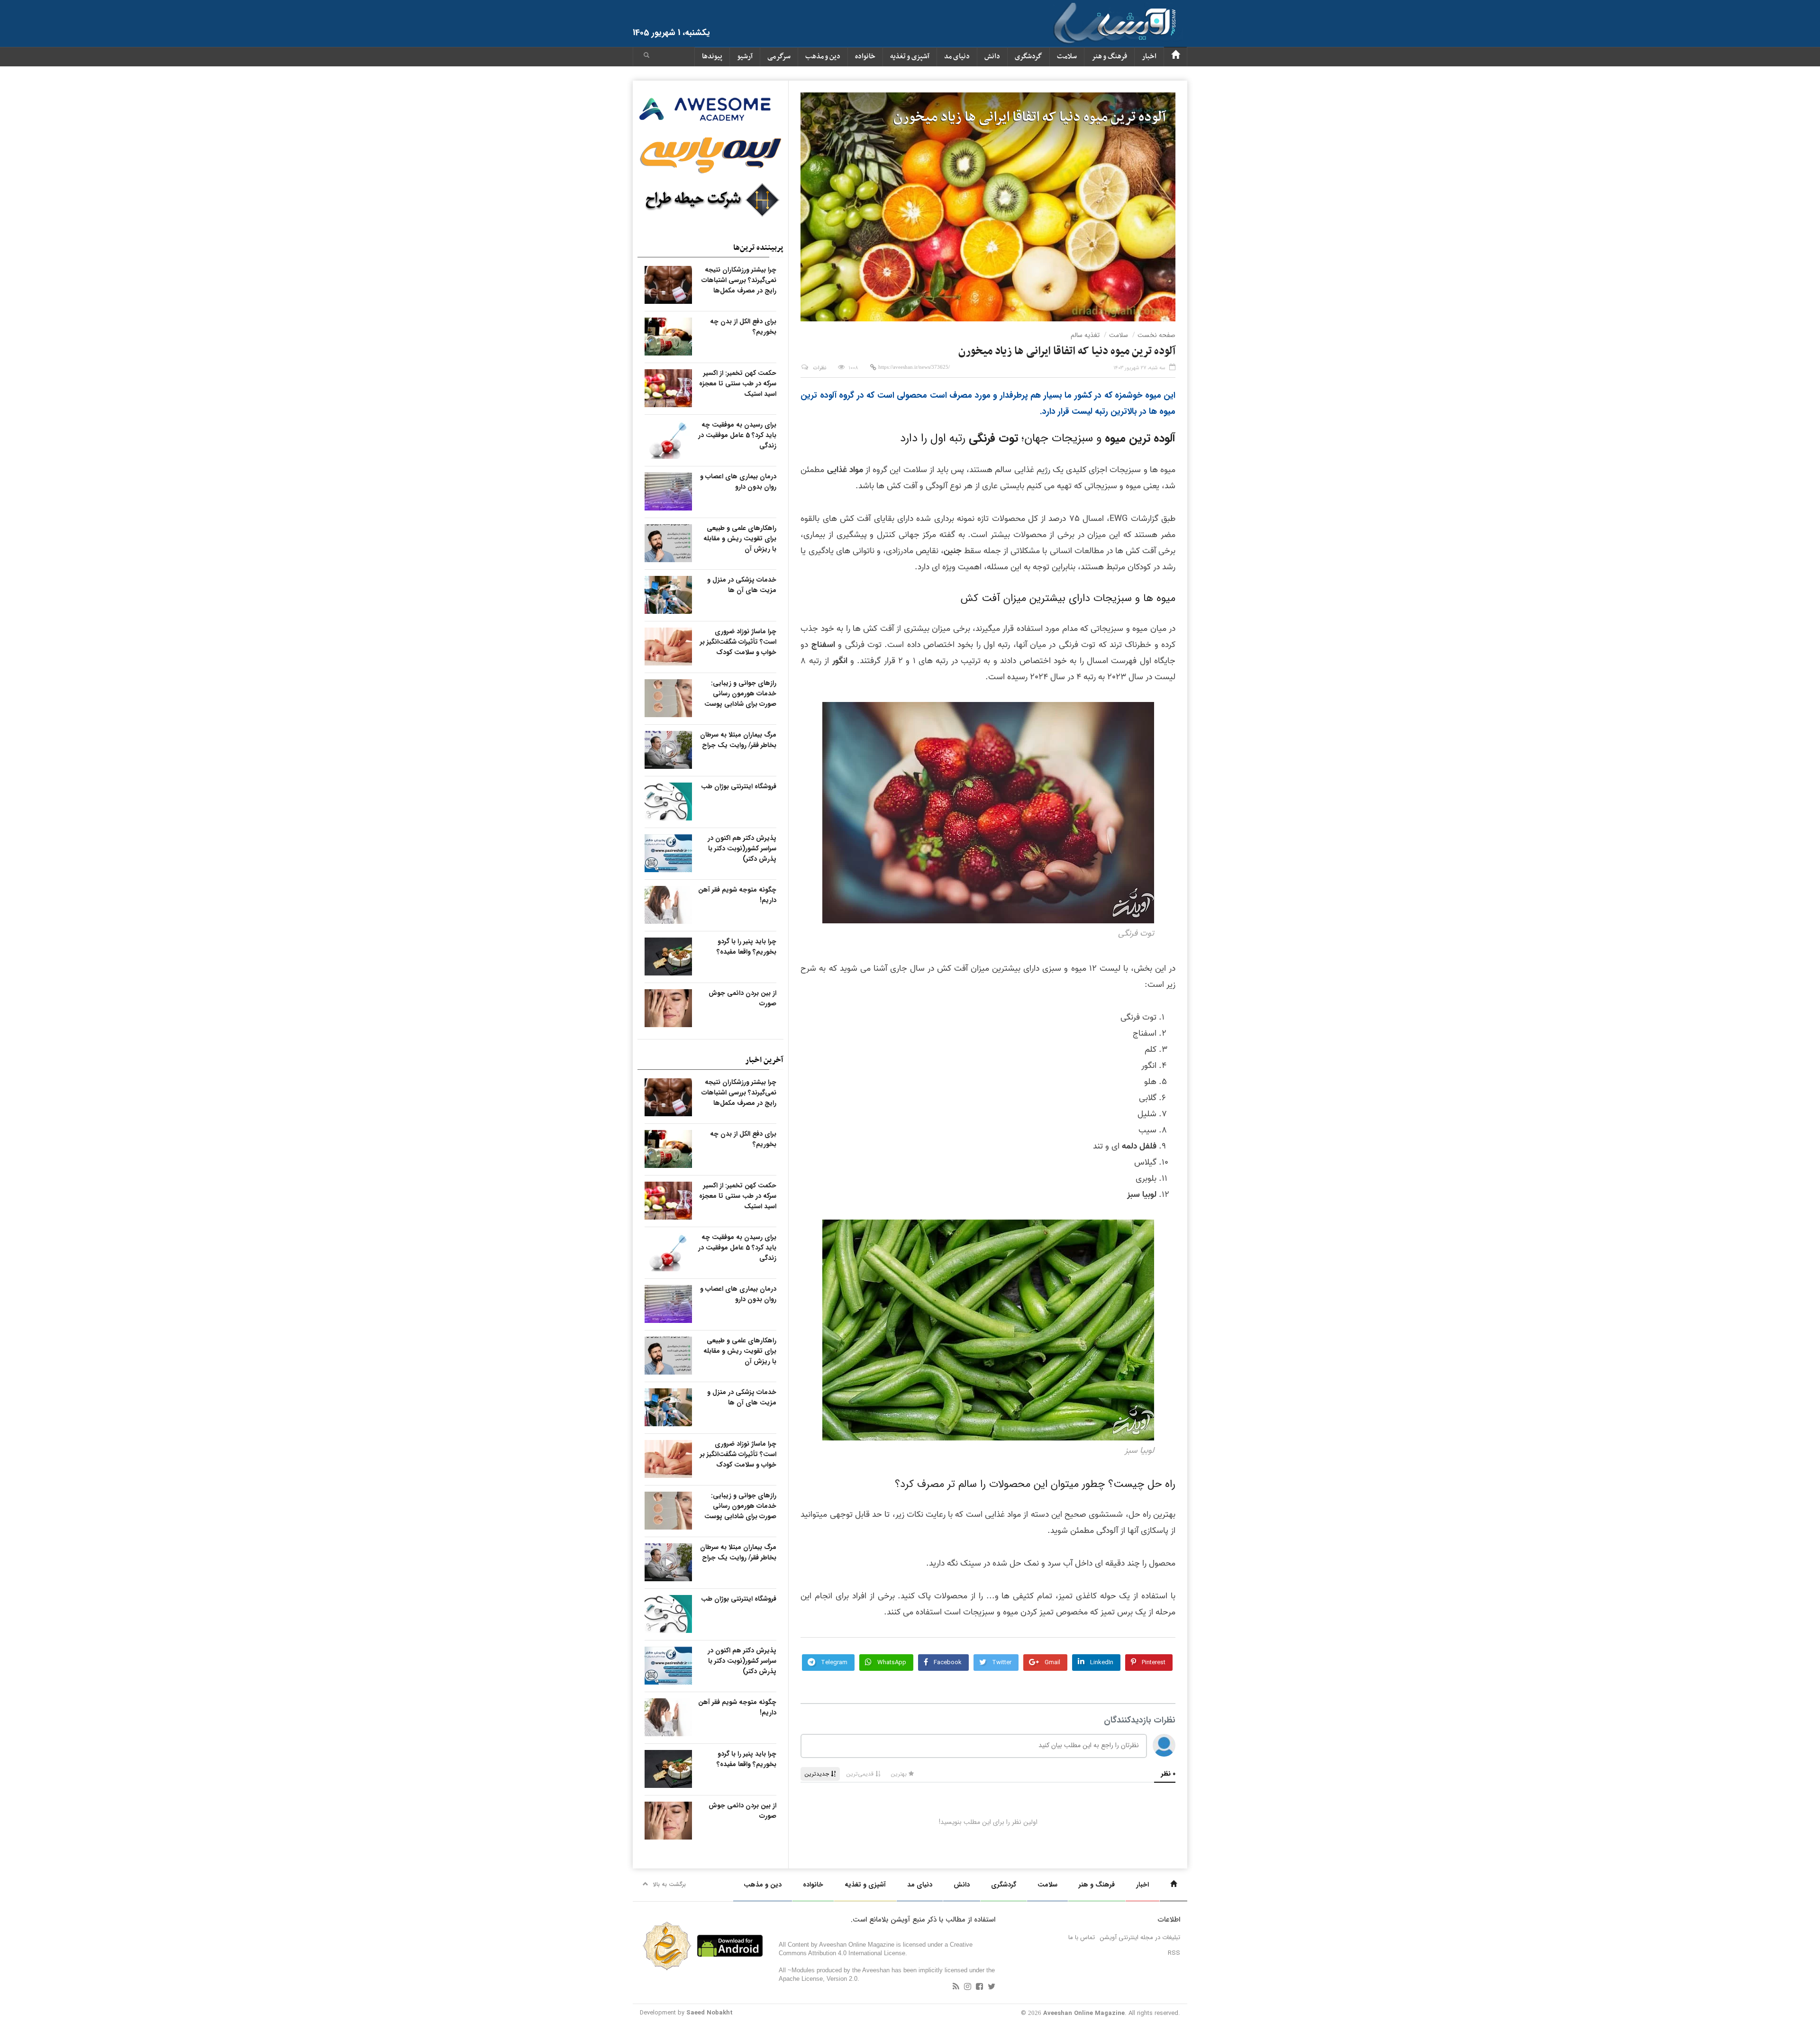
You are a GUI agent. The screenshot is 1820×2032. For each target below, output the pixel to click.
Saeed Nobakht (710, 2013)
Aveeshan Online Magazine (1084, 2013)
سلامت (1067, 57)
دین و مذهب (823, 57)
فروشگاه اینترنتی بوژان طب (739, 786)
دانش (992, 57)
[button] (646, 56)
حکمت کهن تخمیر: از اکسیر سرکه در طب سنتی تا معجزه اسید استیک (738, 383)
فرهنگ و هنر (1109, 57)
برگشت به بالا (669, 1884)
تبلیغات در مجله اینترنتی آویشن (1140, 1937)
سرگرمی (779, 57)
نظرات (820, 368)
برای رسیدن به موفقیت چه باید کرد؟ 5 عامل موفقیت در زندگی (737, 435)
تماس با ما (1082, 1937)
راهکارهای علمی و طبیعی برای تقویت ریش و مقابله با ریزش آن (740, 538)
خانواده (865, 57)
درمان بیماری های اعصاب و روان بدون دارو (738, 482)
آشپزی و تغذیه (910, 57)
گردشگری (1028, 57)
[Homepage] (1175, 57)
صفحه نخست (1156, 335)
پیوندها (712, 57)
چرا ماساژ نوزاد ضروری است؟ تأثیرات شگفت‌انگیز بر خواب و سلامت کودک (738, 642)
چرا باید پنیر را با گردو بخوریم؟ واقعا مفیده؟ (746, 947)
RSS (1174, 1953)
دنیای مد (957, 57)
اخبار (1149, 57)
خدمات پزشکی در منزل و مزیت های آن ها (742, 585)
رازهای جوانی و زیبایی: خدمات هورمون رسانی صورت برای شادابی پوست (740, 693)
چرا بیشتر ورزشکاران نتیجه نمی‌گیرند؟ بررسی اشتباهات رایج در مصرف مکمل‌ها (739, 280)
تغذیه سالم (1085, 335)
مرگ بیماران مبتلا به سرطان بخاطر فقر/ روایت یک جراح (738, 740)
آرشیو (745, 57)
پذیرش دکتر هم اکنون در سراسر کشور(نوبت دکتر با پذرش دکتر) (742, 848)
